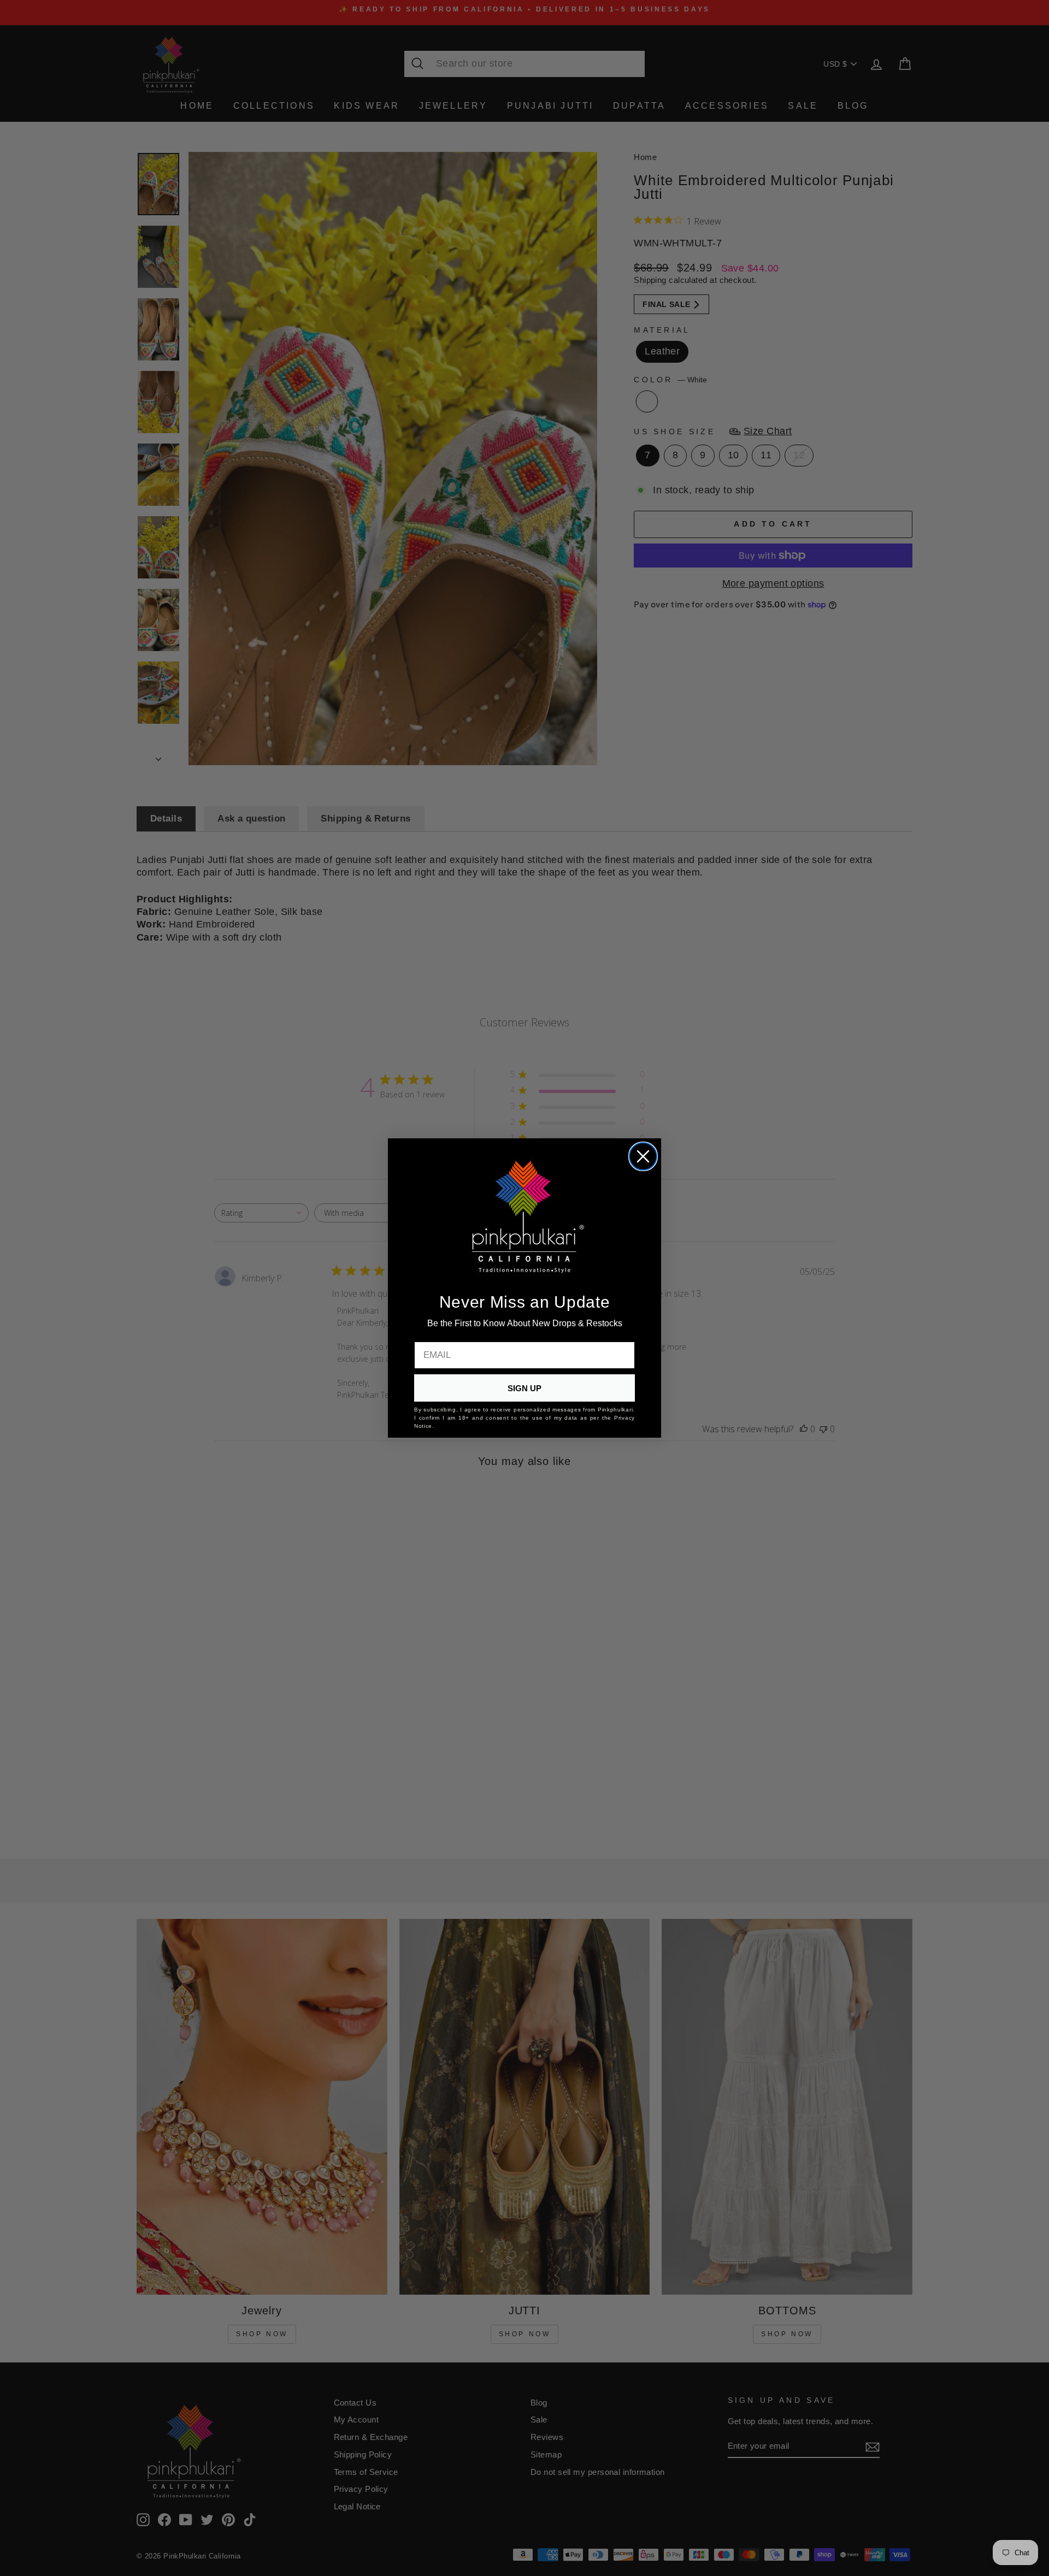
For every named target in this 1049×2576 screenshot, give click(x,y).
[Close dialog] (643, 1156)
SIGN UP (524, 1388)
